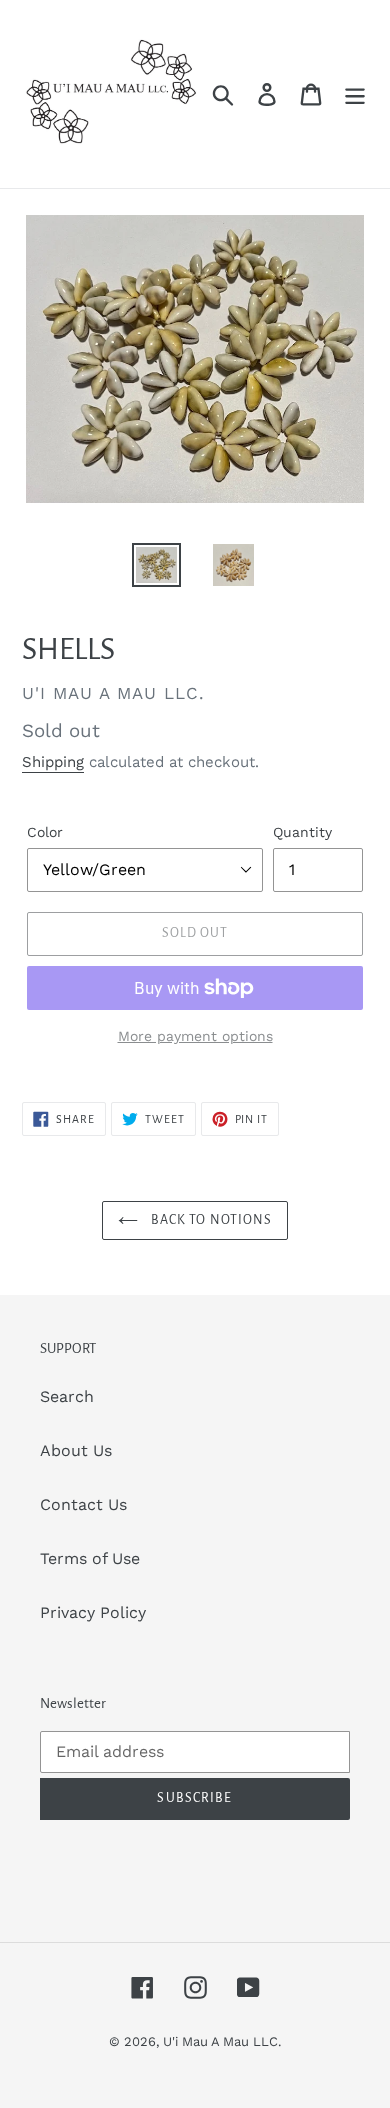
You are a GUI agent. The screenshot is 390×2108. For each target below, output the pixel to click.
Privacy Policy (93, 1612)
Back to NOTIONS (210, 1220)
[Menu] (355, 94)
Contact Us (83, 1504)
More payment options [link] (195, 1036)
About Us (76, 1450)
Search (67, 1396)
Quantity (302, 832)
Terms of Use (90, 1558)
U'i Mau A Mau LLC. (222, 2041)
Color (45, 832)
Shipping (53, 762)
